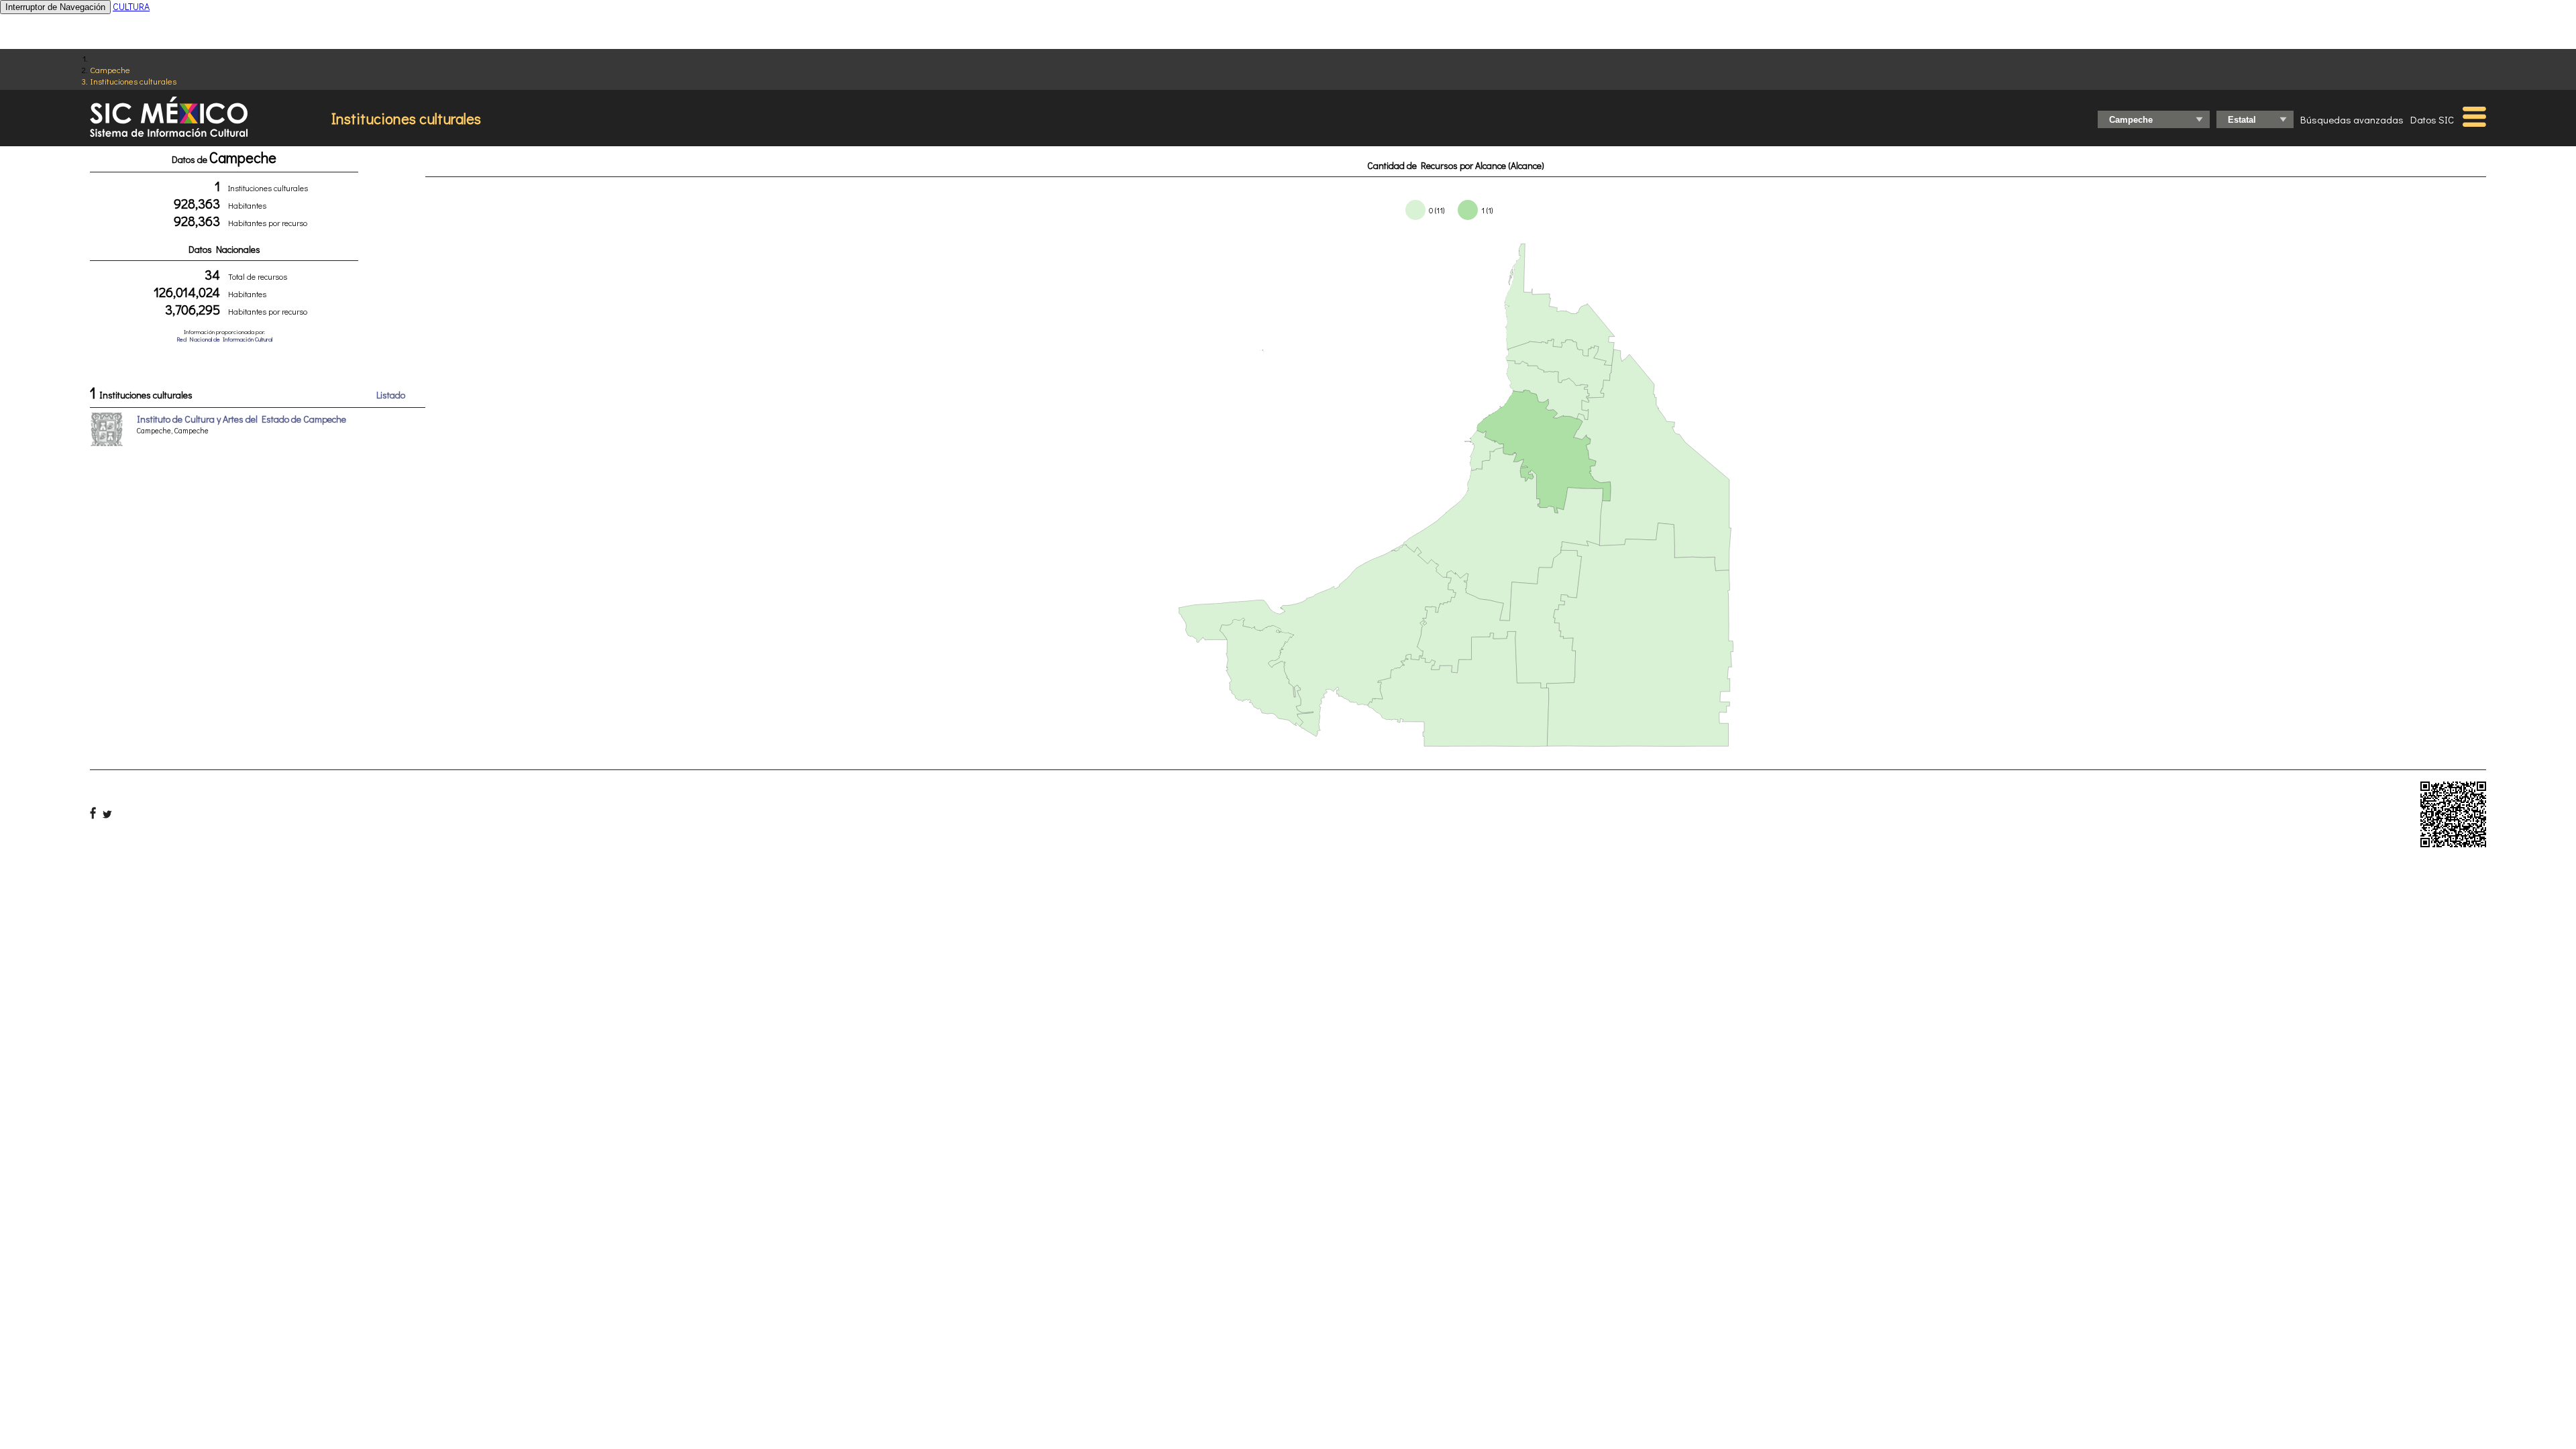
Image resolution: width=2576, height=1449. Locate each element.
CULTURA (131, 6)
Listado (391, 395)
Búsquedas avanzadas (2352, 119)
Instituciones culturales (133, 81)
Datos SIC (2432, 119)
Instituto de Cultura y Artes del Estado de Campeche (241, 419)
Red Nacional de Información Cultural (224, 339)
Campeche (110, 69)
